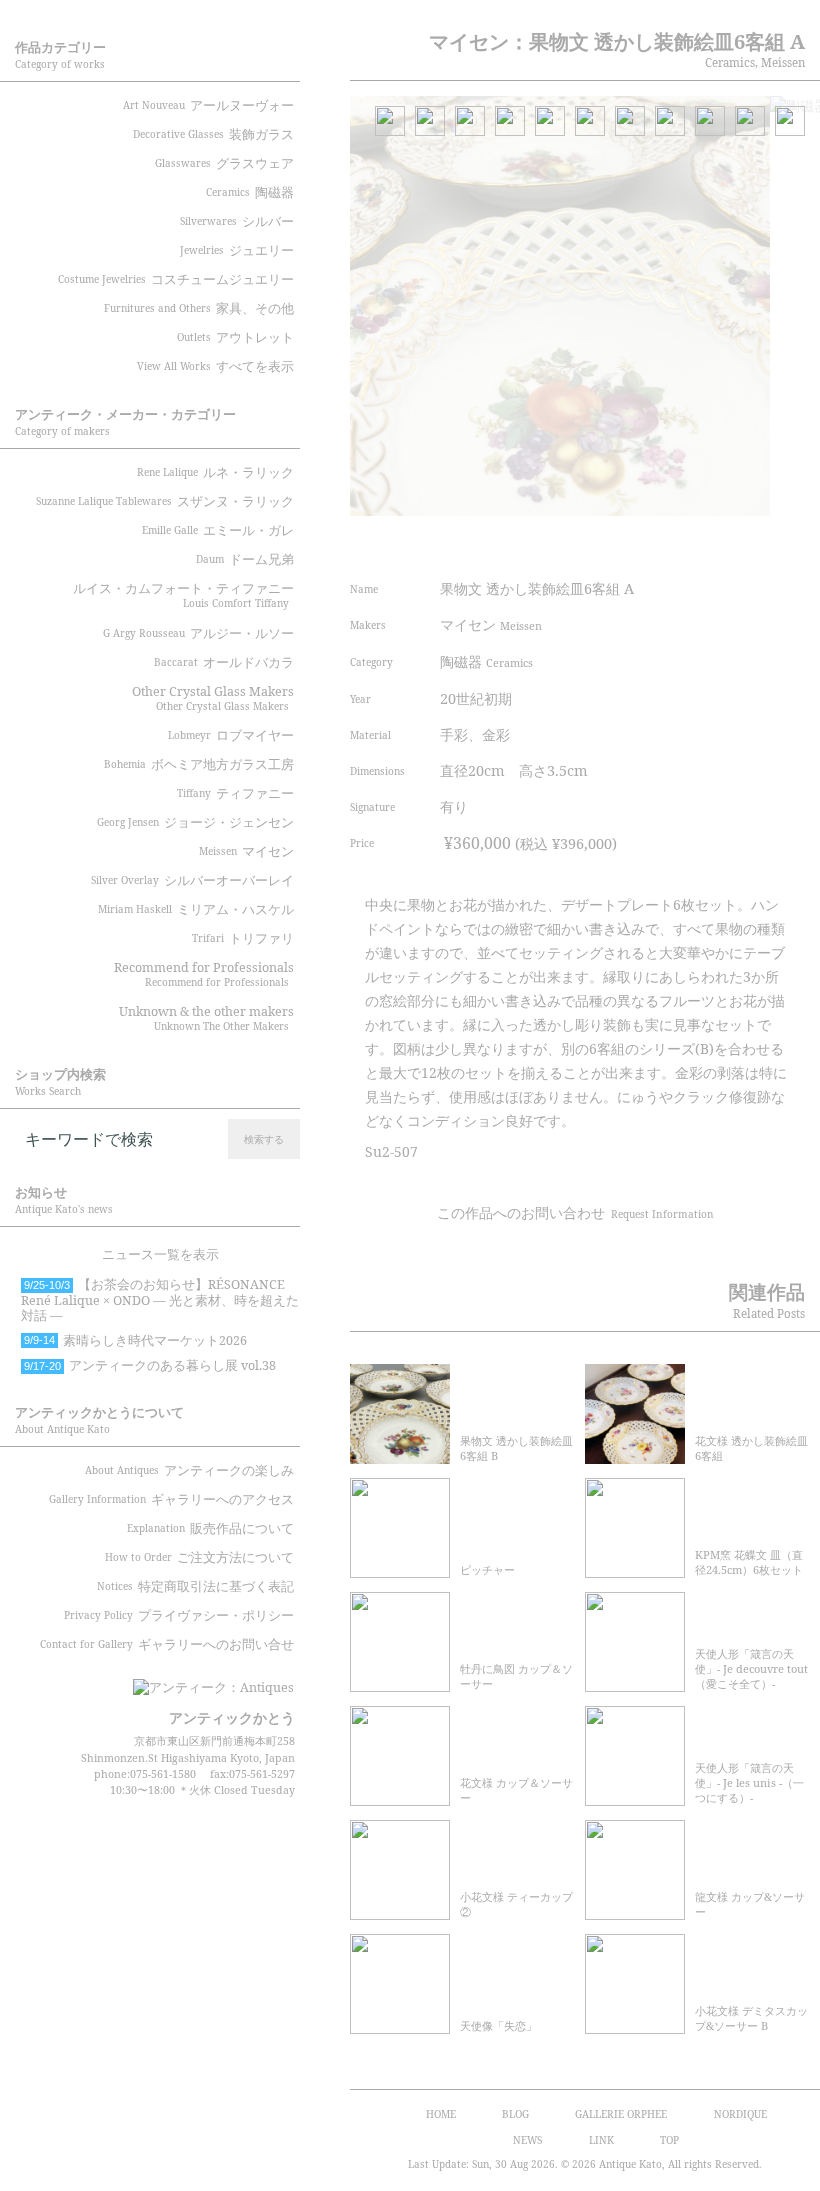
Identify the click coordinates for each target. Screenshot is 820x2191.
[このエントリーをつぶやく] (638, 543)
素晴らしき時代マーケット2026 (135, 1340)
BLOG (515, 2114)
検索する (264, 1139)
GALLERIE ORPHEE (621, 2114)
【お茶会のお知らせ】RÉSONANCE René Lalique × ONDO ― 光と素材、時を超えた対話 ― (160, 1300)
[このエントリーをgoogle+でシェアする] (713, 543)
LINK (601, 2140)
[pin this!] (600, 543)
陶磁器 (486, 661)
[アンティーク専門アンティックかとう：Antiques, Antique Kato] (180, 1681)
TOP (669, 2140)
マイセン (491, 624)
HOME (441, 2114)
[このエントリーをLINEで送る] (788, 543)
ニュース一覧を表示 (160, 1254)
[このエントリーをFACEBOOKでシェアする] (675, 543)
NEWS (527, 2140)
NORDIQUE (740, 2114)
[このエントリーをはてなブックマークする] (751, 543)
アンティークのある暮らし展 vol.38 (150, 1365)
